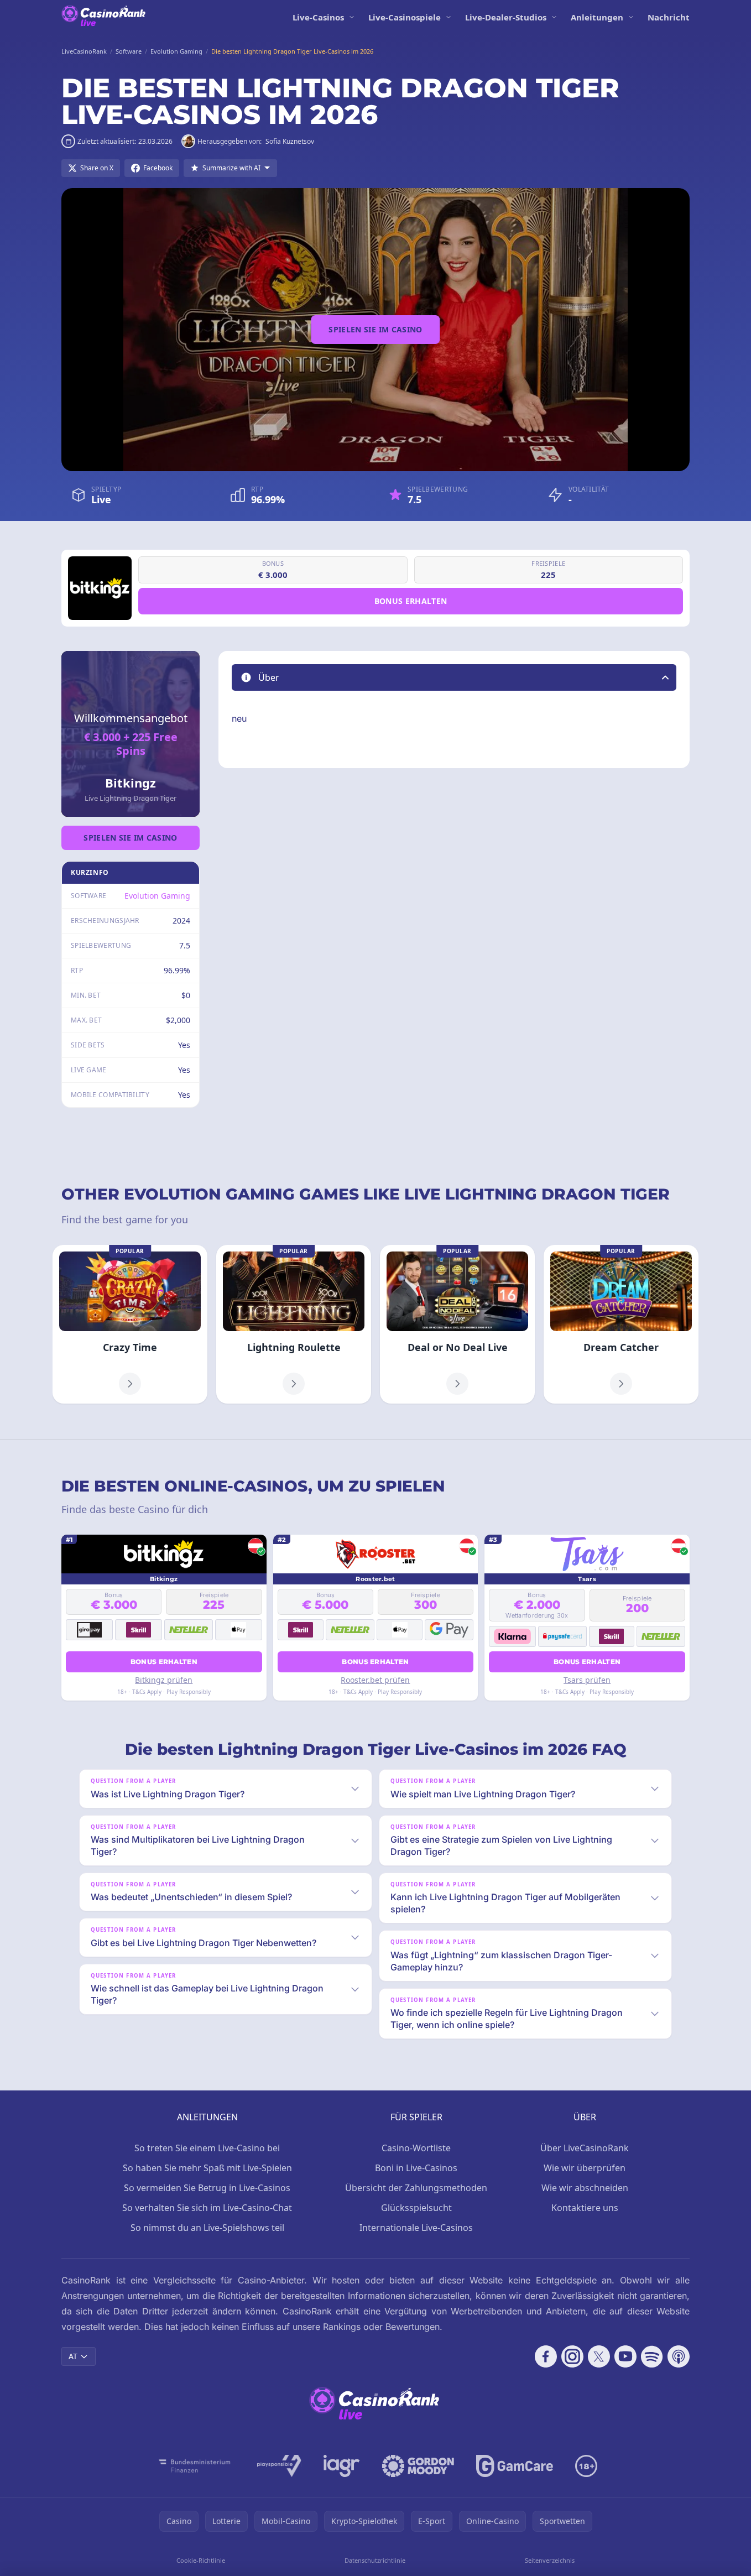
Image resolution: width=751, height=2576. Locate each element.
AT (73, 2356)
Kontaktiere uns (585, 2208)
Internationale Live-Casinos (416, 2228)
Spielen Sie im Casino (375, 329)
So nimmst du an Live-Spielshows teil (207, 2228)
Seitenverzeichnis (550, 2560)
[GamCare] (515, 2466)
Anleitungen (597, 17)
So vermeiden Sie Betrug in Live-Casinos (207, 2188)
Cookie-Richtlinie (201, 2560)
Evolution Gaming (157, 896)
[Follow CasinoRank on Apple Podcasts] (679, 2356)
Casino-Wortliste (416, 2148)
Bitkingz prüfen (164, 1680)
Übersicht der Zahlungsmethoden (416, 2188)
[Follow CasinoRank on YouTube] (625, 2356)
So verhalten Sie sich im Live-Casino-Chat (207, 2208)
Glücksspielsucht (416, 2208)
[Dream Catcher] (621, 1324)
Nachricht (669, 17)
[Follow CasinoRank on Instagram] (572, 2356)
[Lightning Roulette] (294, 1324)
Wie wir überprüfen (585, 2168)
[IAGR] (342, 2466)
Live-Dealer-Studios (506, 17)
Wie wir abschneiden (585, 2188)
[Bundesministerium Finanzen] (195, 2466)
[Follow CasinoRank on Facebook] (546, 2356)
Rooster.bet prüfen (375, 1680)
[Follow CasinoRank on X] (599, 2356)
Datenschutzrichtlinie (375, 2560)
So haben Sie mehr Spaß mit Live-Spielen (207, 2168)
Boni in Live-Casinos (416, 2168)
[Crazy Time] (130, 1324)
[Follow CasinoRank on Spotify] (652, 2356)
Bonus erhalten (411, 601)
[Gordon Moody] (418, 2466)
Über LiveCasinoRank (585, 2148)
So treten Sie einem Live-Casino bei (207, 2148)
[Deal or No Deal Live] (457, 1324)
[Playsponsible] (279, 2466)
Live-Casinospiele (405, 17)
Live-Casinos (318, 17)
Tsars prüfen (587, 1680)
